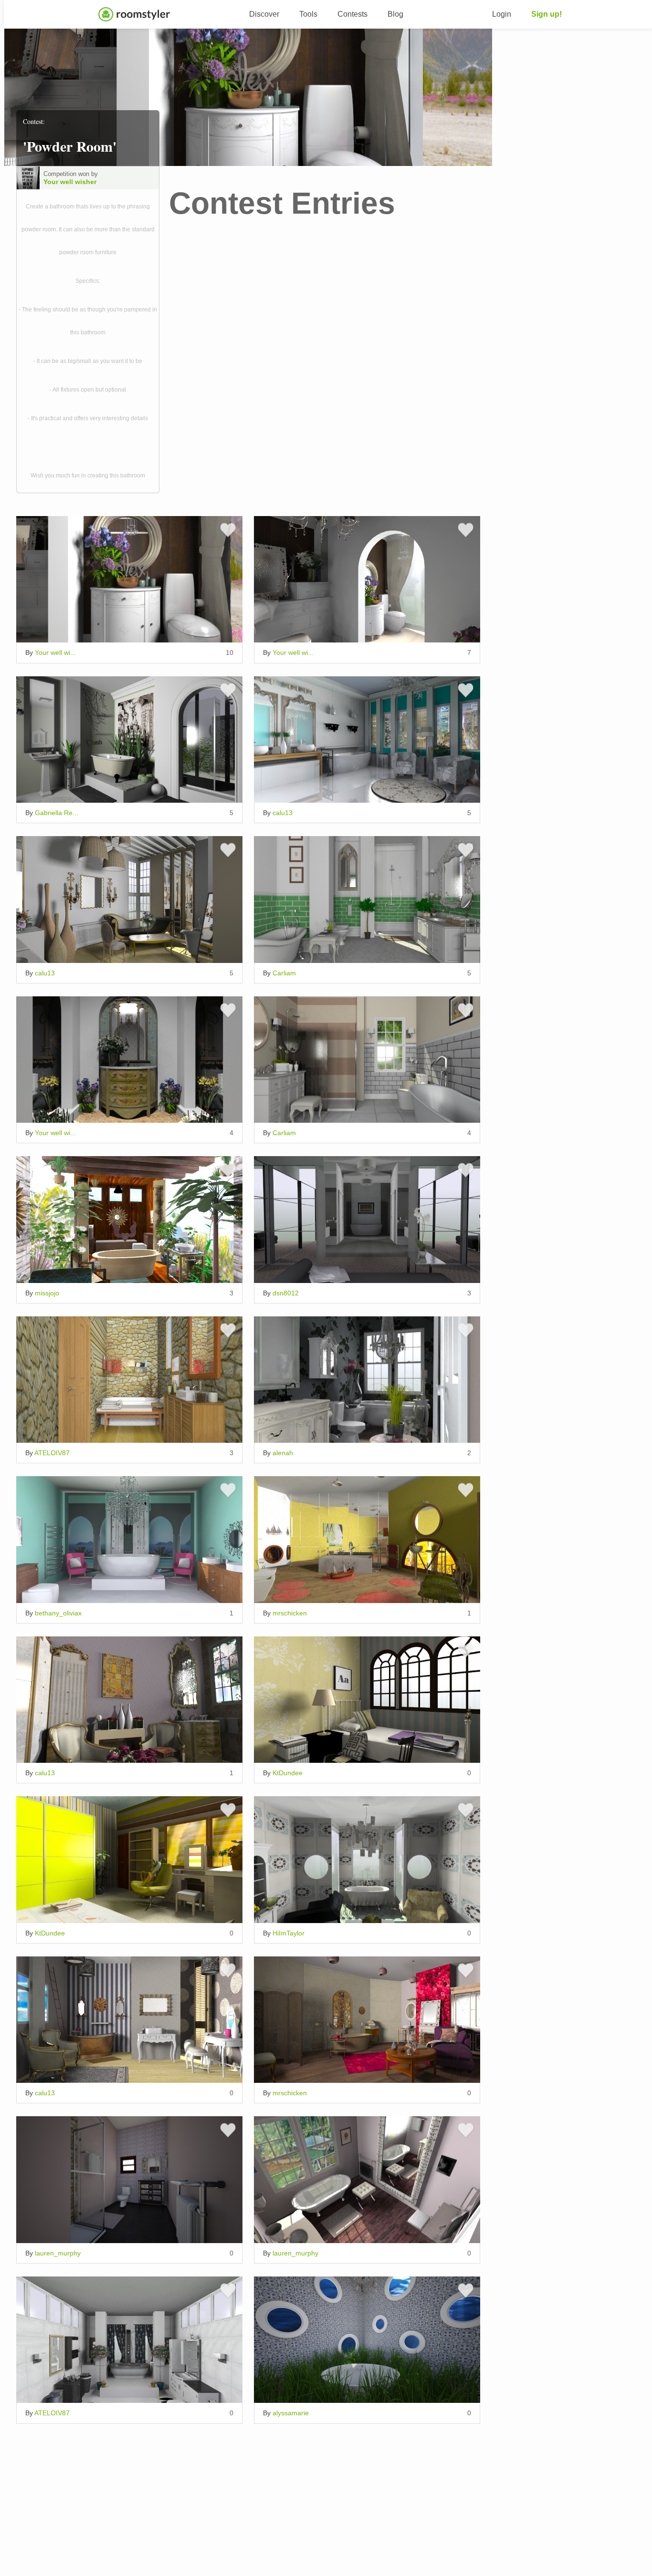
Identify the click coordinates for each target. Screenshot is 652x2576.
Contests (352, 14)
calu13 (283, 813)
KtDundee (288, 1773)
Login (502, 14)
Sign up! (547, 14)
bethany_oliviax (58, 1613)
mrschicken (290, 1613)
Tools (308, 14)
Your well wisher (70, 182)
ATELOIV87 (52, 1453)
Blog (395, 14)
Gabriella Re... (57, 813)
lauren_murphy (58, 2253)
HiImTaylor (289, 1933)
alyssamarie (291, 2413)
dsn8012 (286, 1293)
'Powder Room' (70, 146)
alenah (283, 1453)
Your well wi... (55, 652)
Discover (264, 14)
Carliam (284, 973)
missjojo (47, 1293)
